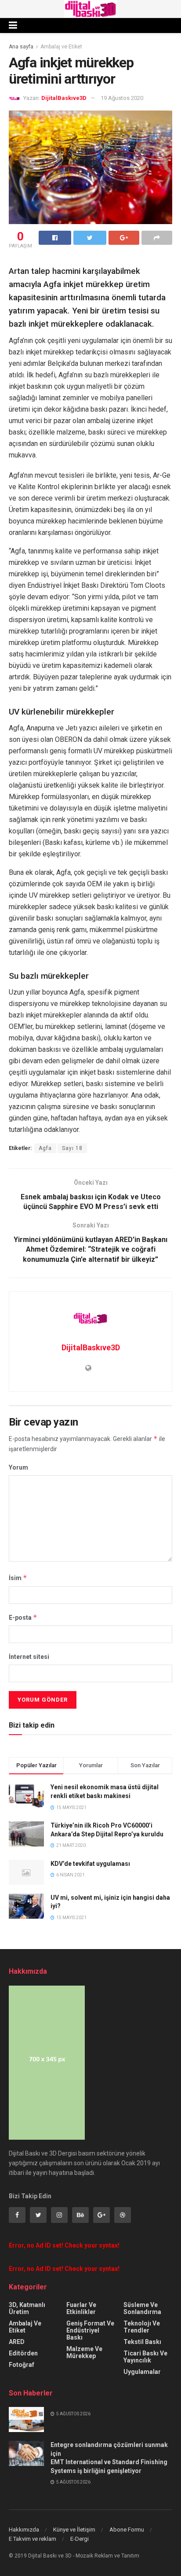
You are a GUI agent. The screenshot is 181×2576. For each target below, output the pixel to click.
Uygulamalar (142, 2372)
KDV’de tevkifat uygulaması (90, 1864)
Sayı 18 (72, 1148)
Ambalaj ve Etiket (61, 47)
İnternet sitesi (29, 1657)
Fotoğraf (22, 2365)
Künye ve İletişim (74, 2530)
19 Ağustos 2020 (122, 98)
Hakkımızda (24, 2530)
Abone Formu (127, 2530)
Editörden (23, 2353)
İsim (18, 1578)
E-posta (23, 1617)
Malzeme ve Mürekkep (84, 2352)
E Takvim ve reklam (33, 2539)
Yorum (18, 1467)
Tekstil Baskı (142, 2342)
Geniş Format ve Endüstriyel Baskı (90, 2330)
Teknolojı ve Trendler (142, 2327)
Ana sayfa (21, 47)
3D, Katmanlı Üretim (27, 2308)
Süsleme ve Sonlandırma (142, 2308)
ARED (17, 2342)
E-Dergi (80, 2539)
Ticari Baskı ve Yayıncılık (145, 2357)
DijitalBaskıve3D (64, 98)
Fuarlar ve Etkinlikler (81, 2308)
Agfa (45, 1148)
